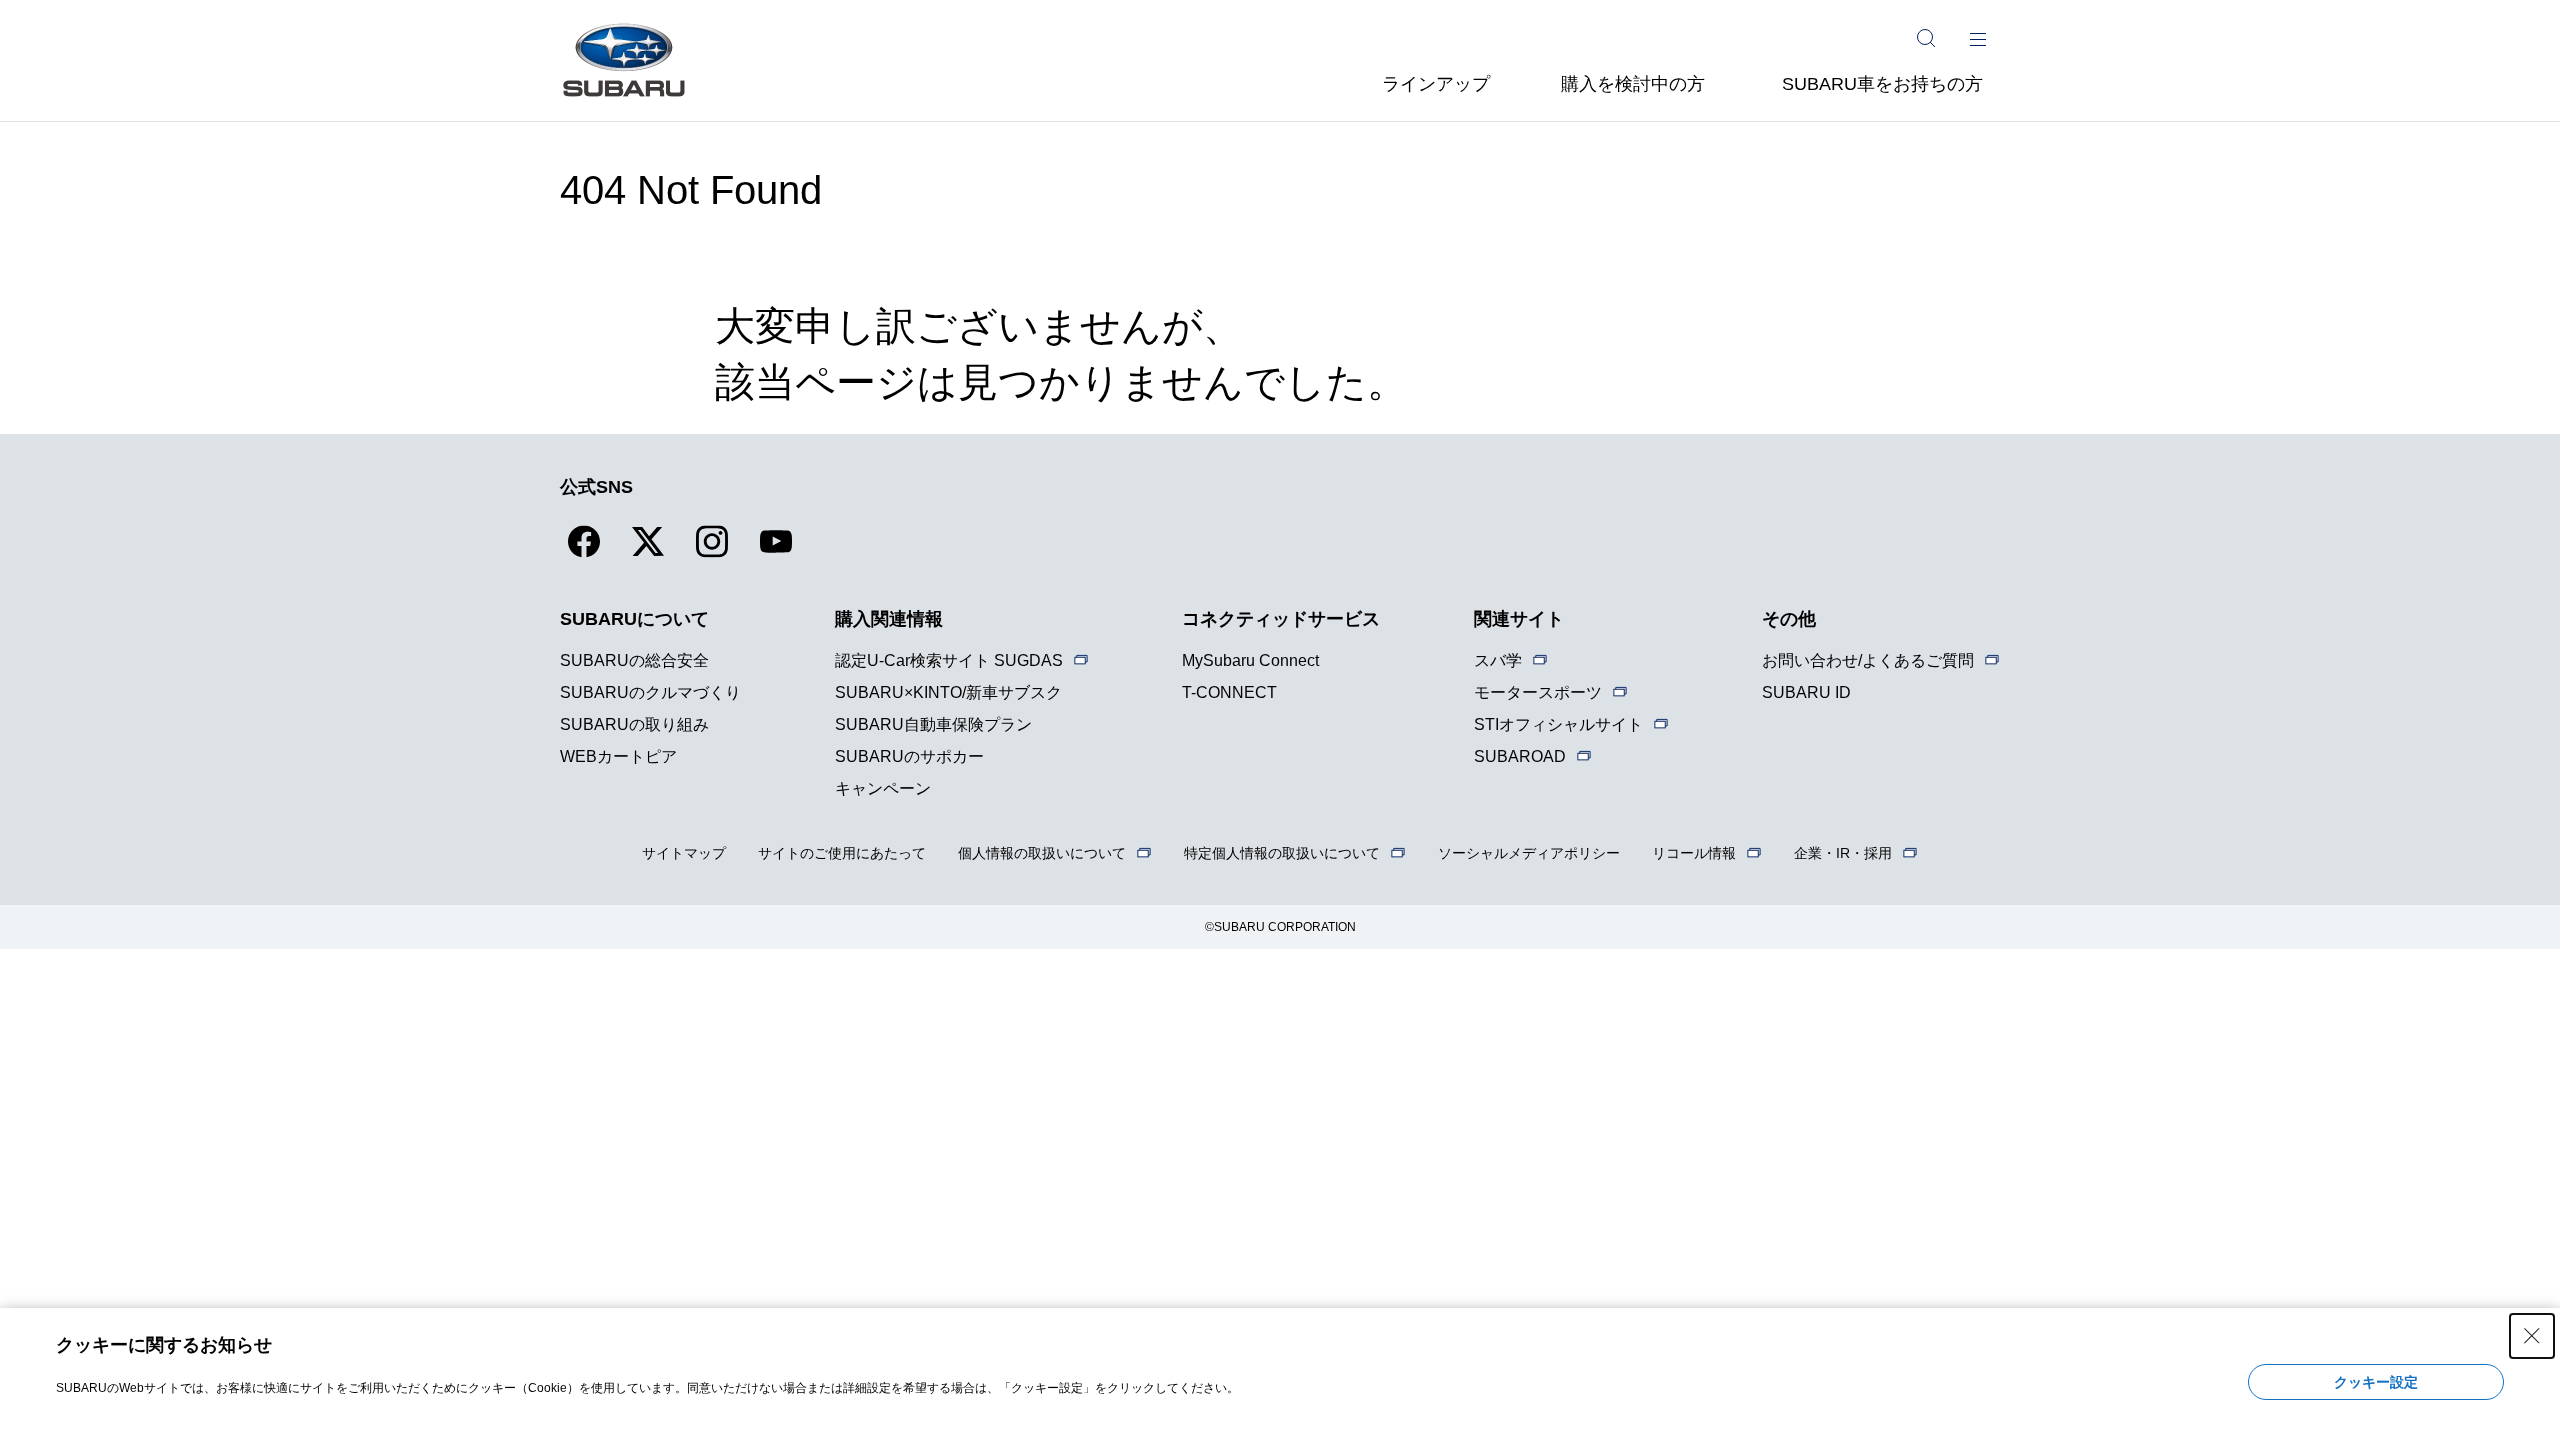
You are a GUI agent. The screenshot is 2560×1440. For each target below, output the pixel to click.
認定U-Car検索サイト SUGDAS (949, 660)
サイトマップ (684, 853)
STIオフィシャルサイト (1558, 724)
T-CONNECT (1229, 692)
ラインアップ (1436, 84)
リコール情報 (1694, 853)
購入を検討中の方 (1633, 84)
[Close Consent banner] (2532, 1336)
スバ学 (1498, 660)
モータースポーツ (1538, 692)
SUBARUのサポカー (909, 756)
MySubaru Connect (1250, 660)
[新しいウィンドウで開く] (584, 553)
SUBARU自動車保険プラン (933, 724)
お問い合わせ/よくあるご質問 (1868, 660)
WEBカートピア (618, 756)
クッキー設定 (2376, 1382)
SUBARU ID (1806, 692)
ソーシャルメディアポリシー (1529, 853)
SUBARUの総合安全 (634, 660)
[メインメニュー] (1978, 38)
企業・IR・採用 (1843, 853)
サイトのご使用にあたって (842, 853)
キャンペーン (883, 788)
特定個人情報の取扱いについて (1282, 853)
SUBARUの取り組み (634, 724)
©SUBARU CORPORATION (1280, 927)
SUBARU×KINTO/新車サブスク (948, 692)
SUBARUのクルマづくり (650, 692)
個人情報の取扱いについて (1042, 853)
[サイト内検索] (1926, 38)
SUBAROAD (1520, 756)
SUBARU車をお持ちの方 (1882, 84)
